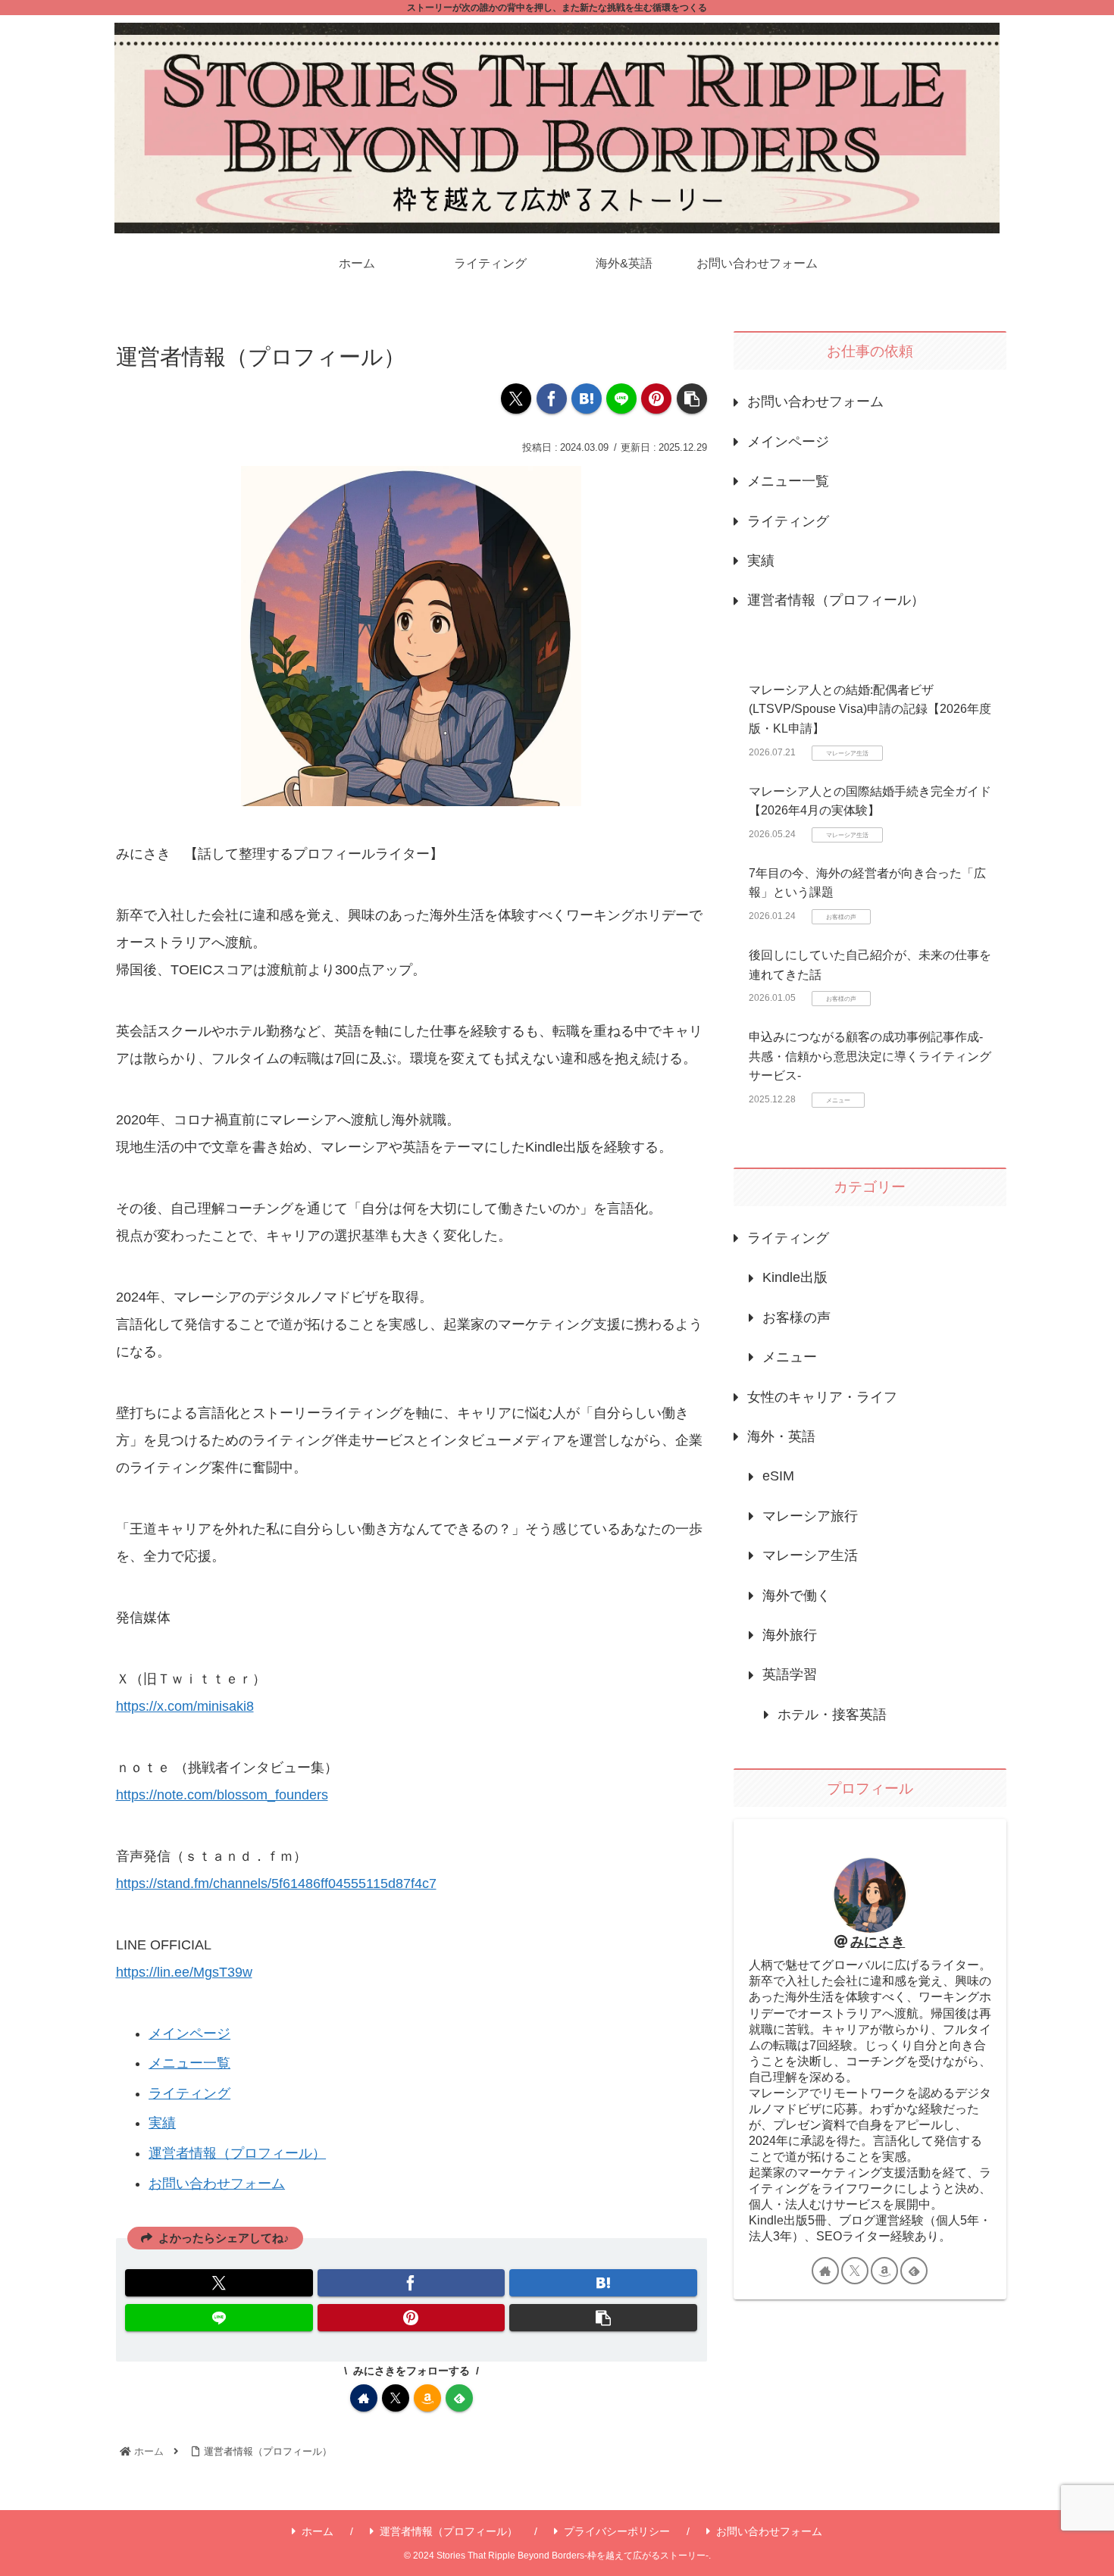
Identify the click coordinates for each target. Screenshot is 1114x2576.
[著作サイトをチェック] (364, 2398)
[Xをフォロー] (396, 2398)
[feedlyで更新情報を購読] (459, 2398)
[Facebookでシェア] (552, 399)
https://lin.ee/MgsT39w (184, 1972)
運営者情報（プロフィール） (237, 2153)
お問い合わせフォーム (217, 2184)
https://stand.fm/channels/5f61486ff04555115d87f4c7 (276, 1884)
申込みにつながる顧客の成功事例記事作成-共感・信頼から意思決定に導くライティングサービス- (870, 1056)
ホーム (318, 2531)
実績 (162, 2123)
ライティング (189, 2093)
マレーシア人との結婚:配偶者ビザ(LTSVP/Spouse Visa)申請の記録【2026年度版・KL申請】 (870, 709)
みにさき (878, 1942)
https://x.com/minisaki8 (185, 1706)
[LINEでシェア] (621, 399)
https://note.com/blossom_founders (222, 1795)
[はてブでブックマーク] (587, 399)
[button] (692, 399)
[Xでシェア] (516, 399)
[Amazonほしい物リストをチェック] (427, 2398)
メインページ (189, 2034)
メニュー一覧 (189, 2063)
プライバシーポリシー (617, 2531)
